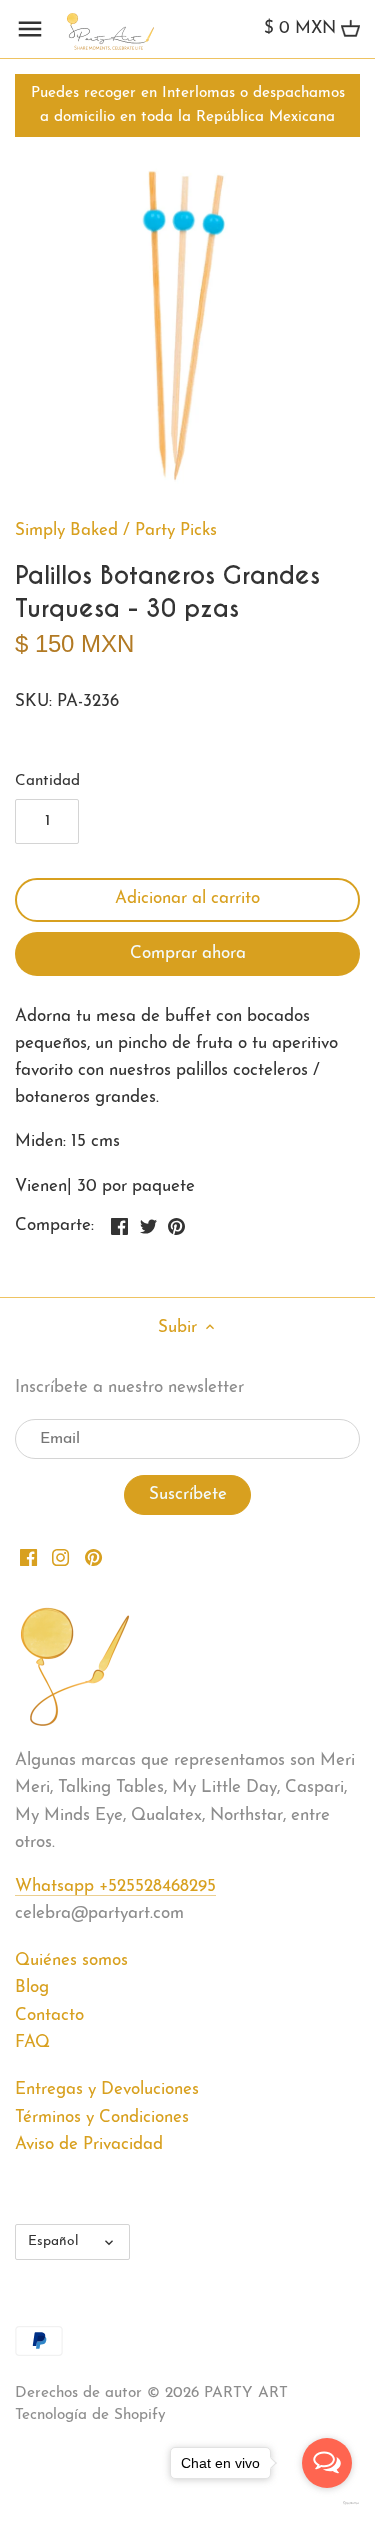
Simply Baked (66, 530)
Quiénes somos (71, 1960)
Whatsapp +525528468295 (115, 1886)
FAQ (32, 2042)
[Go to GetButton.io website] (327, 2503)
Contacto (49, 2015)
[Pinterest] (93, 1557)
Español (53, 2241)
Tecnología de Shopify (90, 2415)
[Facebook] (28, 1557)
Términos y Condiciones (102, 2117)
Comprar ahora (188, 953)
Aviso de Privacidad (89, 2144)
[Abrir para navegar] (30, 29)
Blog (32, 1987)
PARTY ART (246, 2393)
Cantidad (47, 781)
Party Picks (176, 530)
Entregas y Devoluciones (107, 2089)
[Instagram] (60, 1557)
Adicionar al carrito (187, 898)
